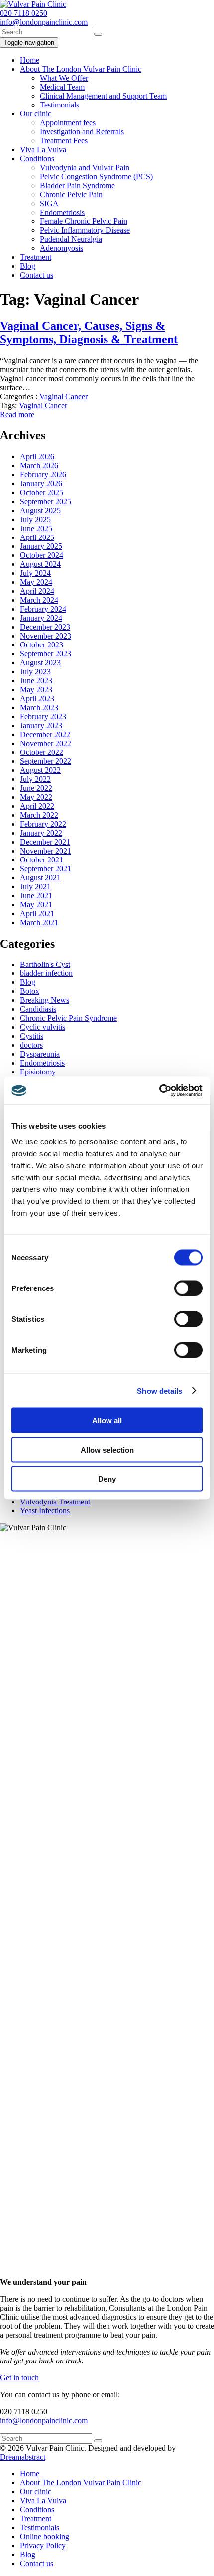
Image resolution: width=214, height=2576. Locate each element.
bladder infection (46, 973)
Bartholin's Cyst (45, 964)
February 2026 (43, 475)
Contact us (37, 275)
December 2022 (45, 734)
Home (30, 60)
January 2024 (41, 618)
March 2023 (39, 707)
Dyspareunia (40, 1054)
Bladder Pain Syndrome (77, 185)
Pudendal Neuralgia (71, 239)
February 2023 (43, 716)
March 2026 (39, 466)
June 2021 (36, 896)
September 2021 (46, 869)
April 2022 (37, 806)
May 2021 (36, 905)
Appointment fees (68, 123)
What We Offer (64, 78)
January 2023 (41, 725)
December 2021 (45, 842)
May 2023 (36, 690)
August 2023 (40, 663)
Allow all (107, 1421)
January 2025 (41, 546)
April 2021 (37, 913)
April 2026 (37, 457)
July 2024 (35, 573)
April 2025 (37, 537)
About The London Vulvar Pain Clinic (81, 69)
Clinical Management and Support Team (103, 96)
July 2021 (35, 887)
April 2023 (37, 698)
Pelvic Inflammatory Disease (85, 230)
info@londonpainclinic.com (44, 2420)
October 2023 (42, 645)
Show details (160, 1390)
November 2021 (46, 851)
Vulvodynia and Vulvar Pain (85, 167)
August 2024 (40, 564)
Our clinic (36, 114)
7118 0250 (24, 13)
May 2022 (36, 797)
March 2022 (39, 815)
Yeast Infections (45, 1511)
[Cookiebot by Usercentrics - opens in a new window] (159, 1091)
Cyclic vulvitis (43, 1027)
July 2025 (35, 519)
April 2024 (37, 591)
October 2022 (42, 752)
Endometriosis (62, 212)
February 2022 (43, 824)
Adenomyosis (61, 248)
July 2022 (35, 779)
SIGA (49, 203)
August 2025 (40, 510)
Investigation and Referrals (82, 132)
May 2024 (36, 582)
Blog (28, 266)
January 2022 (41, 833)
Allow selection (107, 1449)
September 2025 (46, 501)
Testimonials (59, 105)
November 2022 (46, 743)
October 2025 (42, 492)
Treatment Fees (64, 141)
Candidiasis (38, 1009)
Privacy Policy (43, 2545)
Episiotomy (38, 1072)
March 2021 (39, 922)
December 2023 (45, 627)
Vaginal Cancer (63, 396)
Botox (30, 991)
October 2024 (42, 555)
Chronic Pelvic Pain (71, 194)
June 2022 (36, 788)
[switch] (188, 1288)
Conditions (37, 159)
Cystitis (32, 1036)
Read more (17, 414)
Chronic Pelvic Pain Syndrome (68, 1018)
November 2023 (46, 636)
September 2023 (46, 654)
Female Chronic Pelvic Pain (84, 221)
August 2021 (40, 878)
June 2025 (36, 528)
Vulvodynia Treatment (55, 1502)
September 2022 (46, 761)
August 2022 (40, 770)
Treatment (36, 257)
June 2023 (36, 681)
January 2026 (41, 483)
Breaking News (45, 1000)
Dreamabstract (23, 2457)
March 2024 (39, 600)
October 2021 (42, 860)
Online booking (45, 2536)
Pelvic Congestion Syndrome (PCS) (96, 176)
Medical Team (62, 87)
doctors (31, 1045)
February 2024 (43, 609)
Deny (107, 1479)
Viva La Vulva (43, 150)
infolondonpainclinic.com (44, 22)
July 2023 (35, 672)
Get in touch (19, 2378)
